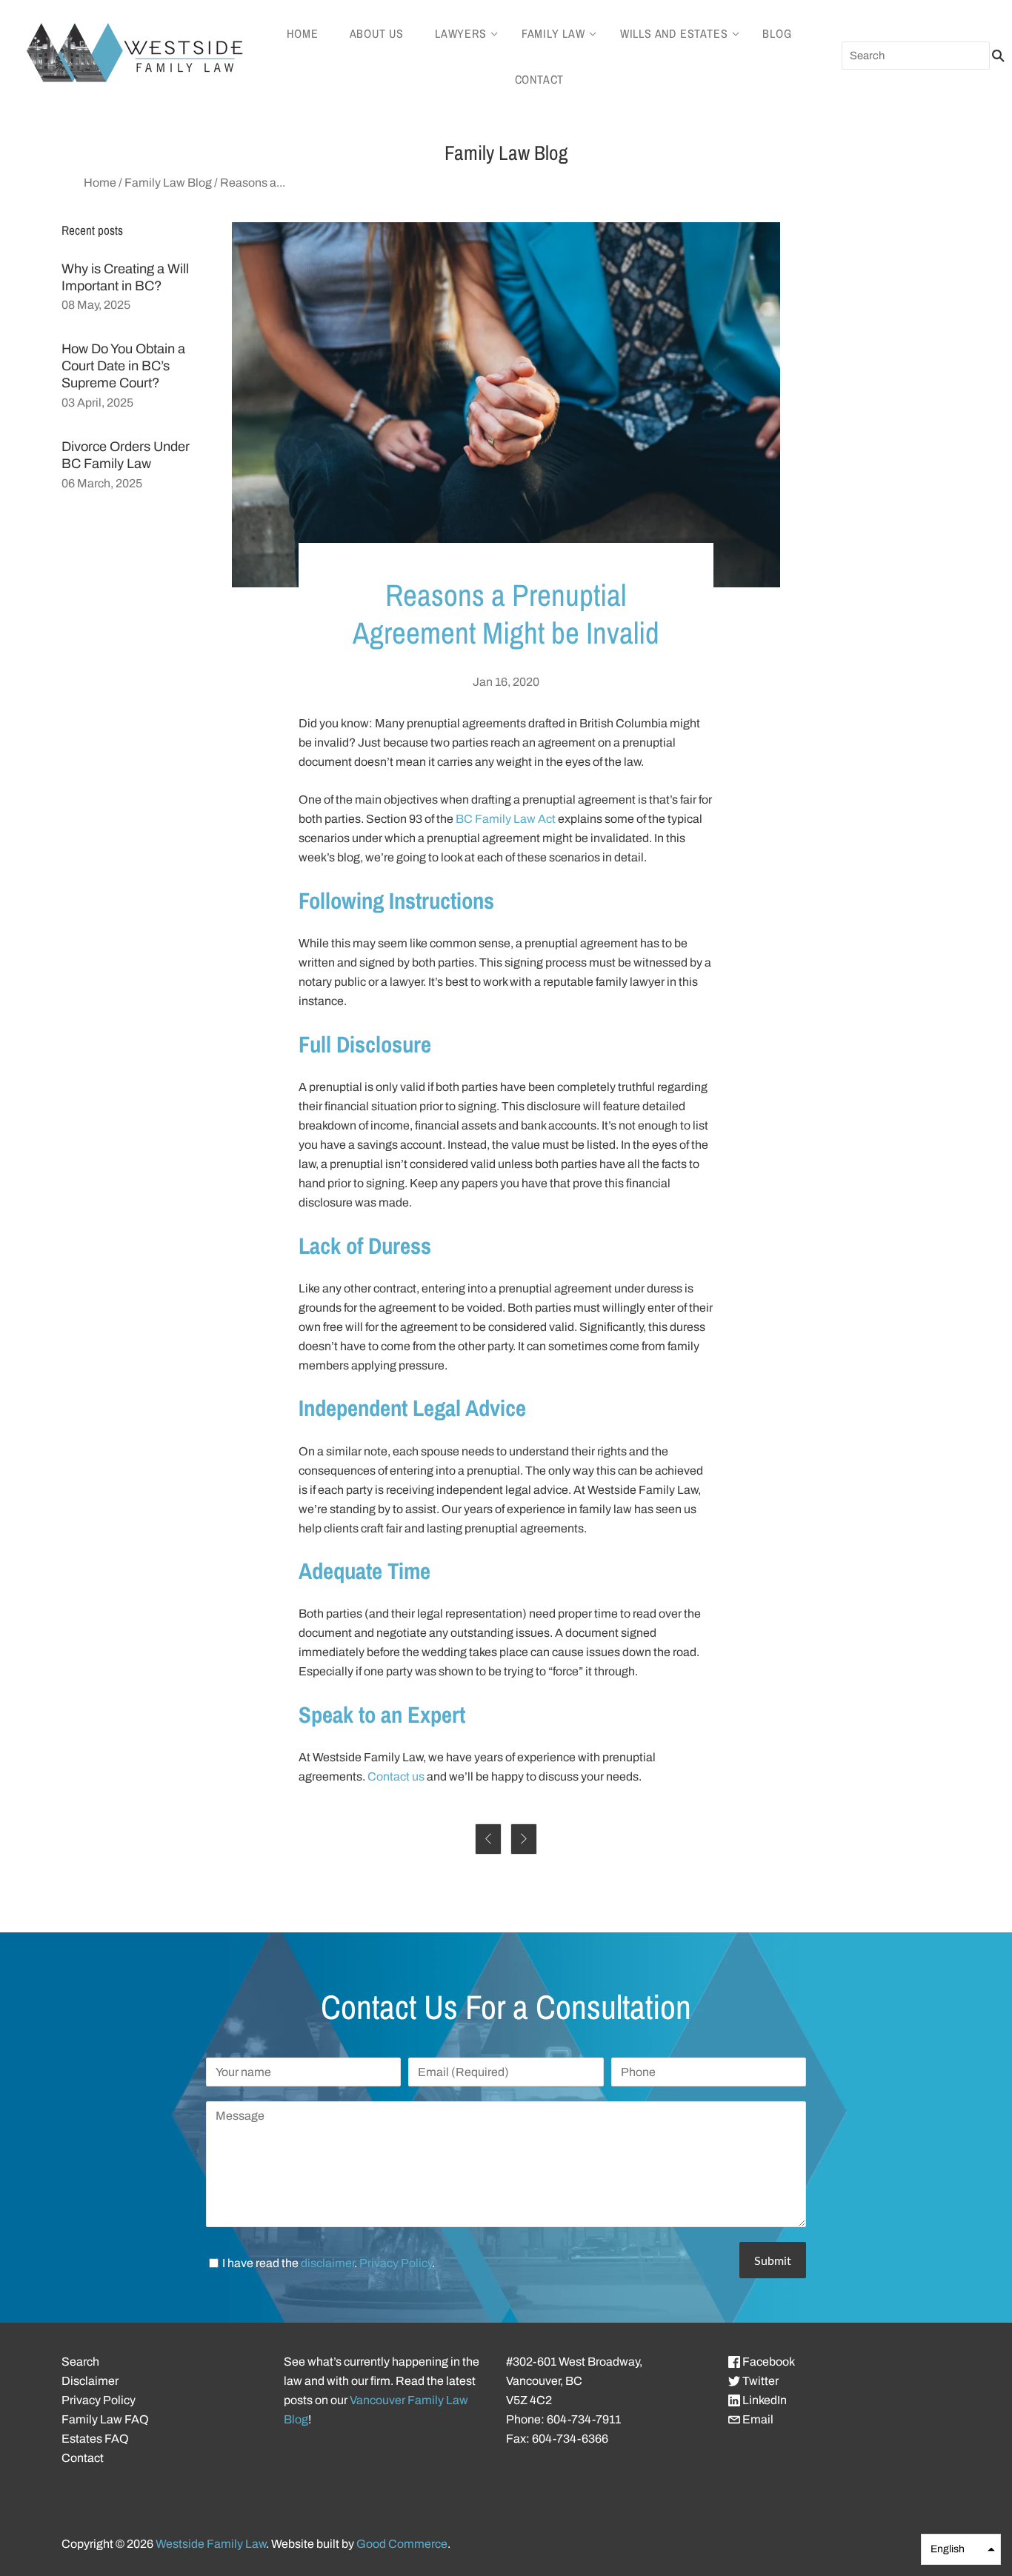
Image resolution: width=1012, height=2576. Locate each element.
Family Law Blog (168, 183)
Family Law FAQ (105, 2419)
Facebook (768, 2362)
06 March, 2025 (102, 483)
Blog (777, 33)
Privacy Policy (396, 2263)
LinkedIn (763, 2400)
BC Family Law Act (506, 819)
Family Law (553, 33)
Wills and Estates (674, 33)
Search (80, 2362)
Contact (540, 79)
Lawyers (461, 33)
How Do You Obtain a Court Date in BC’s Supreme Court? (123, 366)
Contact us (396, 1776)
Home (302, 33)
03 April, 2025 (97, 403)
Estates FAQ (95, 2439)
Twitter (759, 2381)
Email (757, 2419)
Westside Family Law (211, 2544)
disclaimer (327, 2263)
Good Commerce (402, 2544)
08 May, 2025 (96, 305)
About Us (377, 33)
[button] (961, 2549)
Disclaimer (90, 2381)
